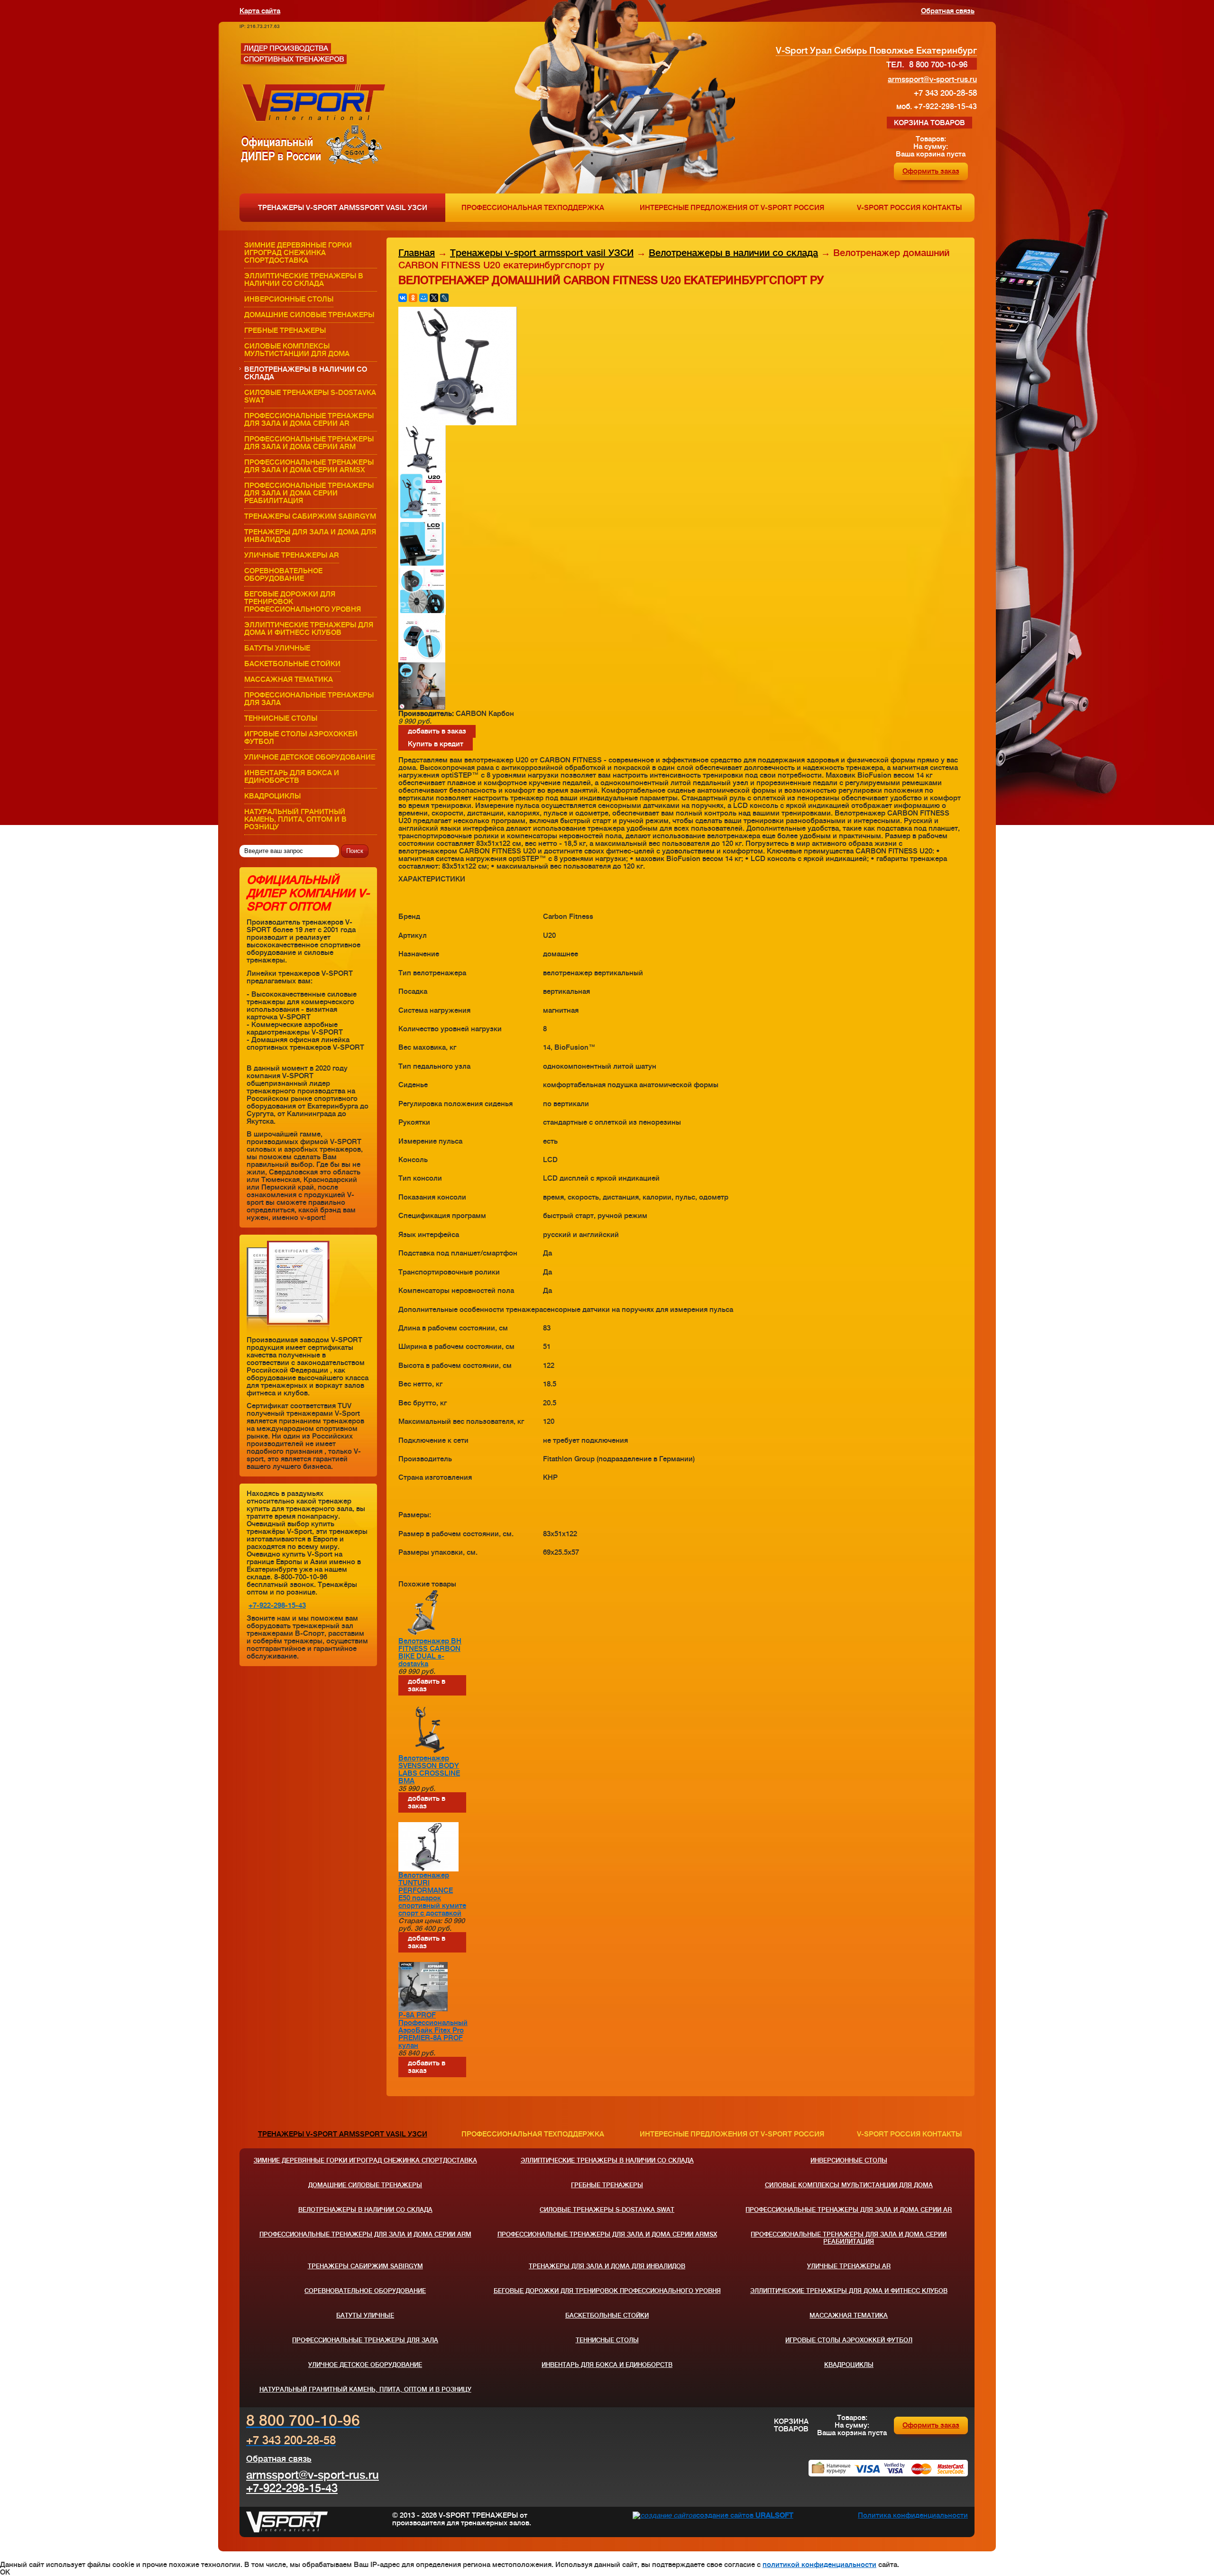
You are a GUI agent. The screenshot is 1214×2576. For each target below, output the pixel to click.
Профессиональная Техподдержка (533, 208)
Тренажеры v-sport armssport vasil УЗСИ (343, 208)
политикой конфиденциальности (819, 2565)
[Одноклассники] (413, 298)
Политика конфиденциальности (913, 2515)
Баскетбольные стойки (292, 664)
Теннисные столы (281, 718)
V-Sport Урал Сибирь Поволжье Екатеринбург (876, 50)
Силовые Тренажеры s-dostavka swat (310, 396)
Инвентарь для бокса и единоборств (292, 777)
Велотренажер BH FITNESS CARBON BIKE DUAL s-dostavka (430, 1652)
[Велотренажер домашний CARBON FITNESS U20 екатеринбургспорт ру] (458, 423)
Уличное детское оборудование (310, 757)
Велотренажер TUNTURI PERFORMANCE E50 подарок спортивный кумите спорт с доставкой (432, 1894)
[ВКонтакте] (403, 298)
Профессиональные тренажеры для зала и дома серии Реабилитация (309, 493)
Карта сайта (260, 11)
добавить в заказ (437, 731)
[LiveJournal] (444, 298)
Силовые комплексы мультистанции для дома (297, 350)
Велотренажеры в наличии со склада (306, 373)
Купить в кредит (436, 744)
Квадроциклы (272, 796)
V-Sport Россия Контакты (909, 208)
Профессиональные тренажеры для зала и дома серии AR (309, 420)
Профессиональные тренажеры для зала (309, 699)
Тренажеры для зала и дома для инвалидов (310, 536)
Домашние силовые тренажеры (309, 315)
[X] (434, 298)
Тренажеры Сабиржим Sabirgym (310, 516)
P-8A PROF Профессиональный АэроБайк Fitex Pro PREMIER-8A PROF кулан (433, 2030)
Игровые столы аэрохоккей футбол (301, 738)
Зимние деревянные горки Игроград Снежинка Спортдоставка (298, 253)
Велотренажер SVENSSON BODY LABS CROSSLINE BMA (429, 1769)
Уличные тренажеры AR (292, 555)
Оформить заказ (931, 171)
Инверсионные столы (289, 299)
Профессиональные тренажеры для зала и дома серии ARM (309, 443)
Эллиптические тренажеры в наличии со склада (304, 280)
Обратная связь (948, 11)
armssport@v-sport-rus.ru (313, 2475)
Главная (417, 253)
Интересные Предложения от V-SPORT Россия (732, 208)
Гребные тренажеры (285, 330)
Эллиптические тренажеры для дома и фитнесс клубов (309, 629)
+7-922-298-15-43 (277, 1605)
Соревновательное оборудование (283, 575)
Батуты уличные (277, 648)
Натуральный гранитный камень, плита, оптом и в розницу (295, 819)
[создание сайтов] (664, 2515)
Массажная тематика (289, 679)
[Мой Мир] (423, 298)
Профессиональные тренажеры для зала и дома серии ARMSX (309, 466)
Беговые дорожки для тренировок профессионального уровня (303, 602)
